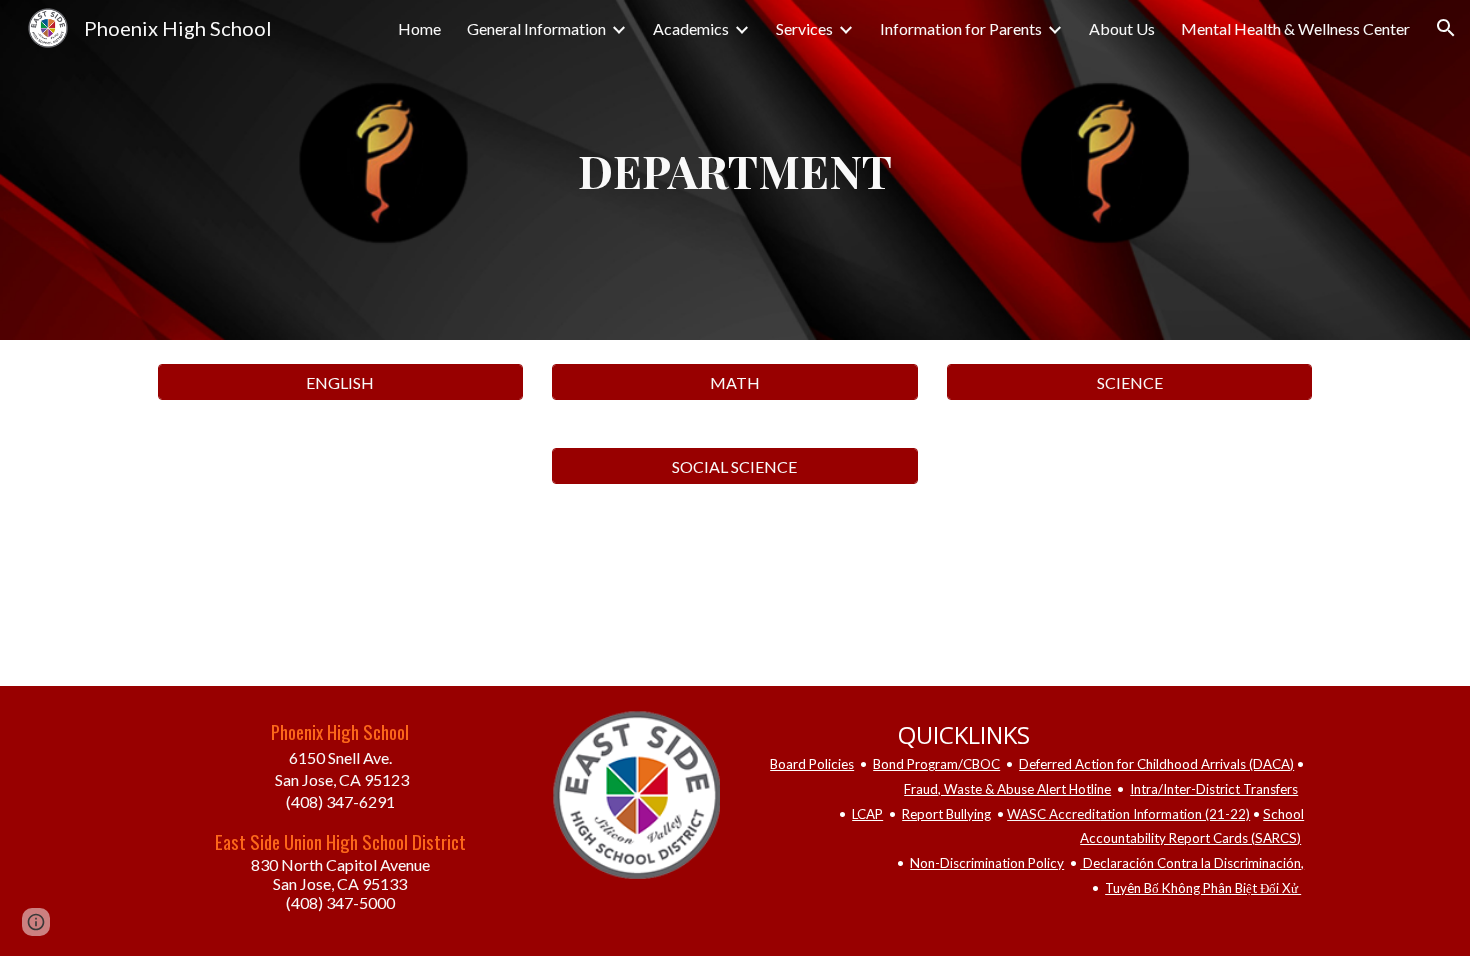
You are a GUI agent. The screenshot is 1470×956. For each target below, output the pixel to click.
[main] (735, 170)
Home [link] (419, 28)
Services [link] (804, 28)
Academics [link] (691, 28)
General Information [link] (536, 28)
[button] (1446, 28)
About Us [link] (1122, 28)
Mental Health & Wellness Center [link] (1295, 28)
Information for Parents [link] (961, 28)
